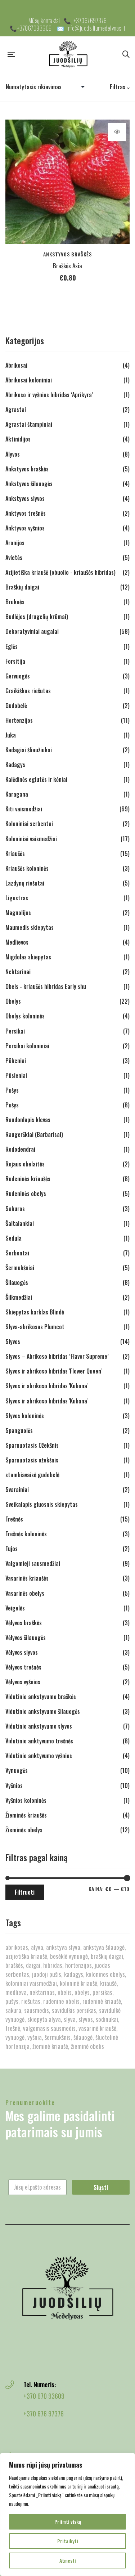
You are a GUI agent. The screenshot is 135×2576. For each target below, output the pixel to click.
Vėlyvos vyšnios (23, 1682)
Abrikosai (16, 365)
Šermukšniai (20, 1268)
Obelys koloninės (25, 1016)
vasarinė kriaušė (97, 2028)
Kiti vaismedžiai (24, 809)
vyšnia (35, 2037)
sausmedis (37, 2010)
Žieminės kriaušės (26, 1815)
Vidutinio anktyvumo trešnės (39, 1741)
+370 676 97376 (44, 2414)
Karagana (17, 794)
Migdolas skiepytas (28, 957)
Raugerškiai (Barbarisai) (34, 1134)
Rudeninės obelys (26, 1193)
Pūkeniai (16, 1061)
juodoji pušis (47, 1974)
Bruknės (15, 602)
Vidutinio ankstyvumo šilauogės (43, 1711)
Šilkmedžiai (19, 1297)
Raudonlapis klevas (28, 1120)
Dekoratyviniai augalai (32, 631)
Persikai (15, 1031)
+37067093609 (35, 28)
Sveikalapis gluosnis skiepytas (42, 1504)
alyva (37, 1947)
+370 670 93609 (44, 2396)
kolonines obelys (105, 1974)
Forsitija (15, 661)
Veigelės (15, 1608)
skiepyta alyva (44, 2019)
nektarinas (42, 1992)
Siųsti (101, 2187)
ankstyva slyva (63, 1947)
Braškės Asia (67, 266)
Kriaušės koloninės (27, 868)
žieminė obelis (87, 2046)
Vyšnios (14, 1786)
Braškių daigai (22, 587)
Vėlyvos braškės (24, 1623)
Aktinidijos (18, 439)
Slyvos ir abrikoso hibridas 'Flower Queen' (53, 1371)
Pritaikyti (68, 2541)
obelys (82, 1992)
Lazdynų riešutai (25, 883)
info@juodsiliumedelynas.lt (96, 28)
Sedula (13, 1238)
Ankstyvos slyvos (25, 498)
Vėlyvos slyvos (22, 1652)
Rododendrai (20, 1149)
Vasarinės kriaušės (27, 1578)
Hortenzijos (19, 720)
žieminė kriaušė (50, 2046)
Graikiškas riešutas (28, 691)
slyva (70, 2019)
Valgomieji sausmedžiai (33, 1563)
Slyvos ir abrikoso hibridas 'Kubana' (46, 1386)
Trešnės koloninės (26, 1534)
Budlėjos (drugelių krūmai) (37, 617)
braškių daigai (107, 1956)
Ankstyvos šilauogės (29, 484)
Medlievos (17, 942)
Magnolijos (18, 913)
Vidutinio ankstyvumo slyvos (39, 1726)
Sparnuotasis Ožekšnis (32, 1445)
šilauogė (83, 2037)
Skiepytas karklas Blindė (35, 1312)
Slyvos (13, 1341)
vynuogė (15, 2037)
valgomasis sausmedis (49, 2028)
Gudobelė (16, 705)
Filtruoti (25, 1892)
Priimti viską (68, 2521)
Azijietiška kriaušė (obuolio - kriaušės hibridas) (60, 572)
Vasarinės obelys (25, 1593)
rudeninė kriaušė (102, 2001)
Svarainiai (17, 1489)
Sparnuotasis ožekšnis (32, 1460)
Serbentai (17, 1253)
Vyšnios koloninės (26, 1800)
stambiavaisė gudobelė (32, 1475)
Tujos (12, 1549)
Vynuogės (17, 1770)
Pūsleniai (16, 1075)
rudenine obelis (61, 2001)
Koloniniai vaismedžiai (31, 839)
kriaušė (108, 1983)
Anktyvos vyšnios (25, 528)
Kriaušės (15, 854)
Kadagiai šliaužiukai (29, 750)
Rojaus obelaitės (25, 1164)
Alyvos (13, 454)
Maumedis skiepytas (30, 927)
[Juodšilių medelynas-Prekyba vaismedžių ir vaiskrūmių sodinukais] (69, 54)
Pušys (12, 1090)
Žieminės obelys (24, 1830)
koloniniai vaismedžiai (31, 1983)
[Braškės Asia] (67, 182)
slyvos (86, 2019)
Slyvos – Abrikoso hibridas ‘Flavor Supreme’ (57, 1356)
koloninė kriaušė (78, 1983)
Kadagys (15, 765)
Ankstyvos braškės (67, 254)
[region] (67, 2514)
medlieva (16, 1992)
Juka (11, 735)
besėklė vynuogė (69, 1956)
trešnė (13, 2028)
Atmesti (68, 2560)
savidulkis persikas (74, 2010)
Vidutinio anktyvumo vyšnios (39, 1756)
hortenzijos (78, 1965)
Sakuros (15, 1209)
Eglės (12, 646)
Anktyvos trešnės (26, 513)
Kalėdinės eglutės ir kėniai (36, 779)
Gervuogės (18, 676)
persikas (102, 1992)
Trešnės (14, 1519)
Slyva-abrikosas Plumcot (35, 1327)
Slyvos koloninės (25, 1416)
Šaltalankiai (20, 1223)
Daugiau (117, 132)
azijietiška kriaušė (26, 1956)
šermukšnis (58, 2037)
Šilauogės (17, 1282)
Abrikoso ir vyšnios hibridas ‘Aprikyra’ (49, 395)
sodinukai (107, 2019)
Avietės (14, 557)
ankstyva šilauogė (104, 1947)
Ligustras (17, 898)
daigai (33, 1965)
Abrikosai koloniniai (29, 380)
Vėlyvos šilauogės (26, 1638)
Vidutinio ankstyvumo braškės (41, 1697)
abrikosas (17, 1947)
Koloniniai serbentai (29, 824)
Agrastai (16, 409)
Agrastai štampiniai (29, 424)
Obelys (13, 1001)
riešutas (31, 2001)
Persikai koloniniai (27, 1046)
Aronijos (15, 543)
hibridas (53, 1965)
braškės (14, 1965)
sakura (13, 2010)
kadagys (74, 1974)
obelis (65, 1992)
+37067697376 (90, 21)
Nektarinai (18, 972)
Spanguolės (19, 1430)
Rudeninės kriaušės (28, 1179)
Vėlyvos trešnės (23, 1667)
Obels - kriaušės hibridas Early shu (46, 986)
